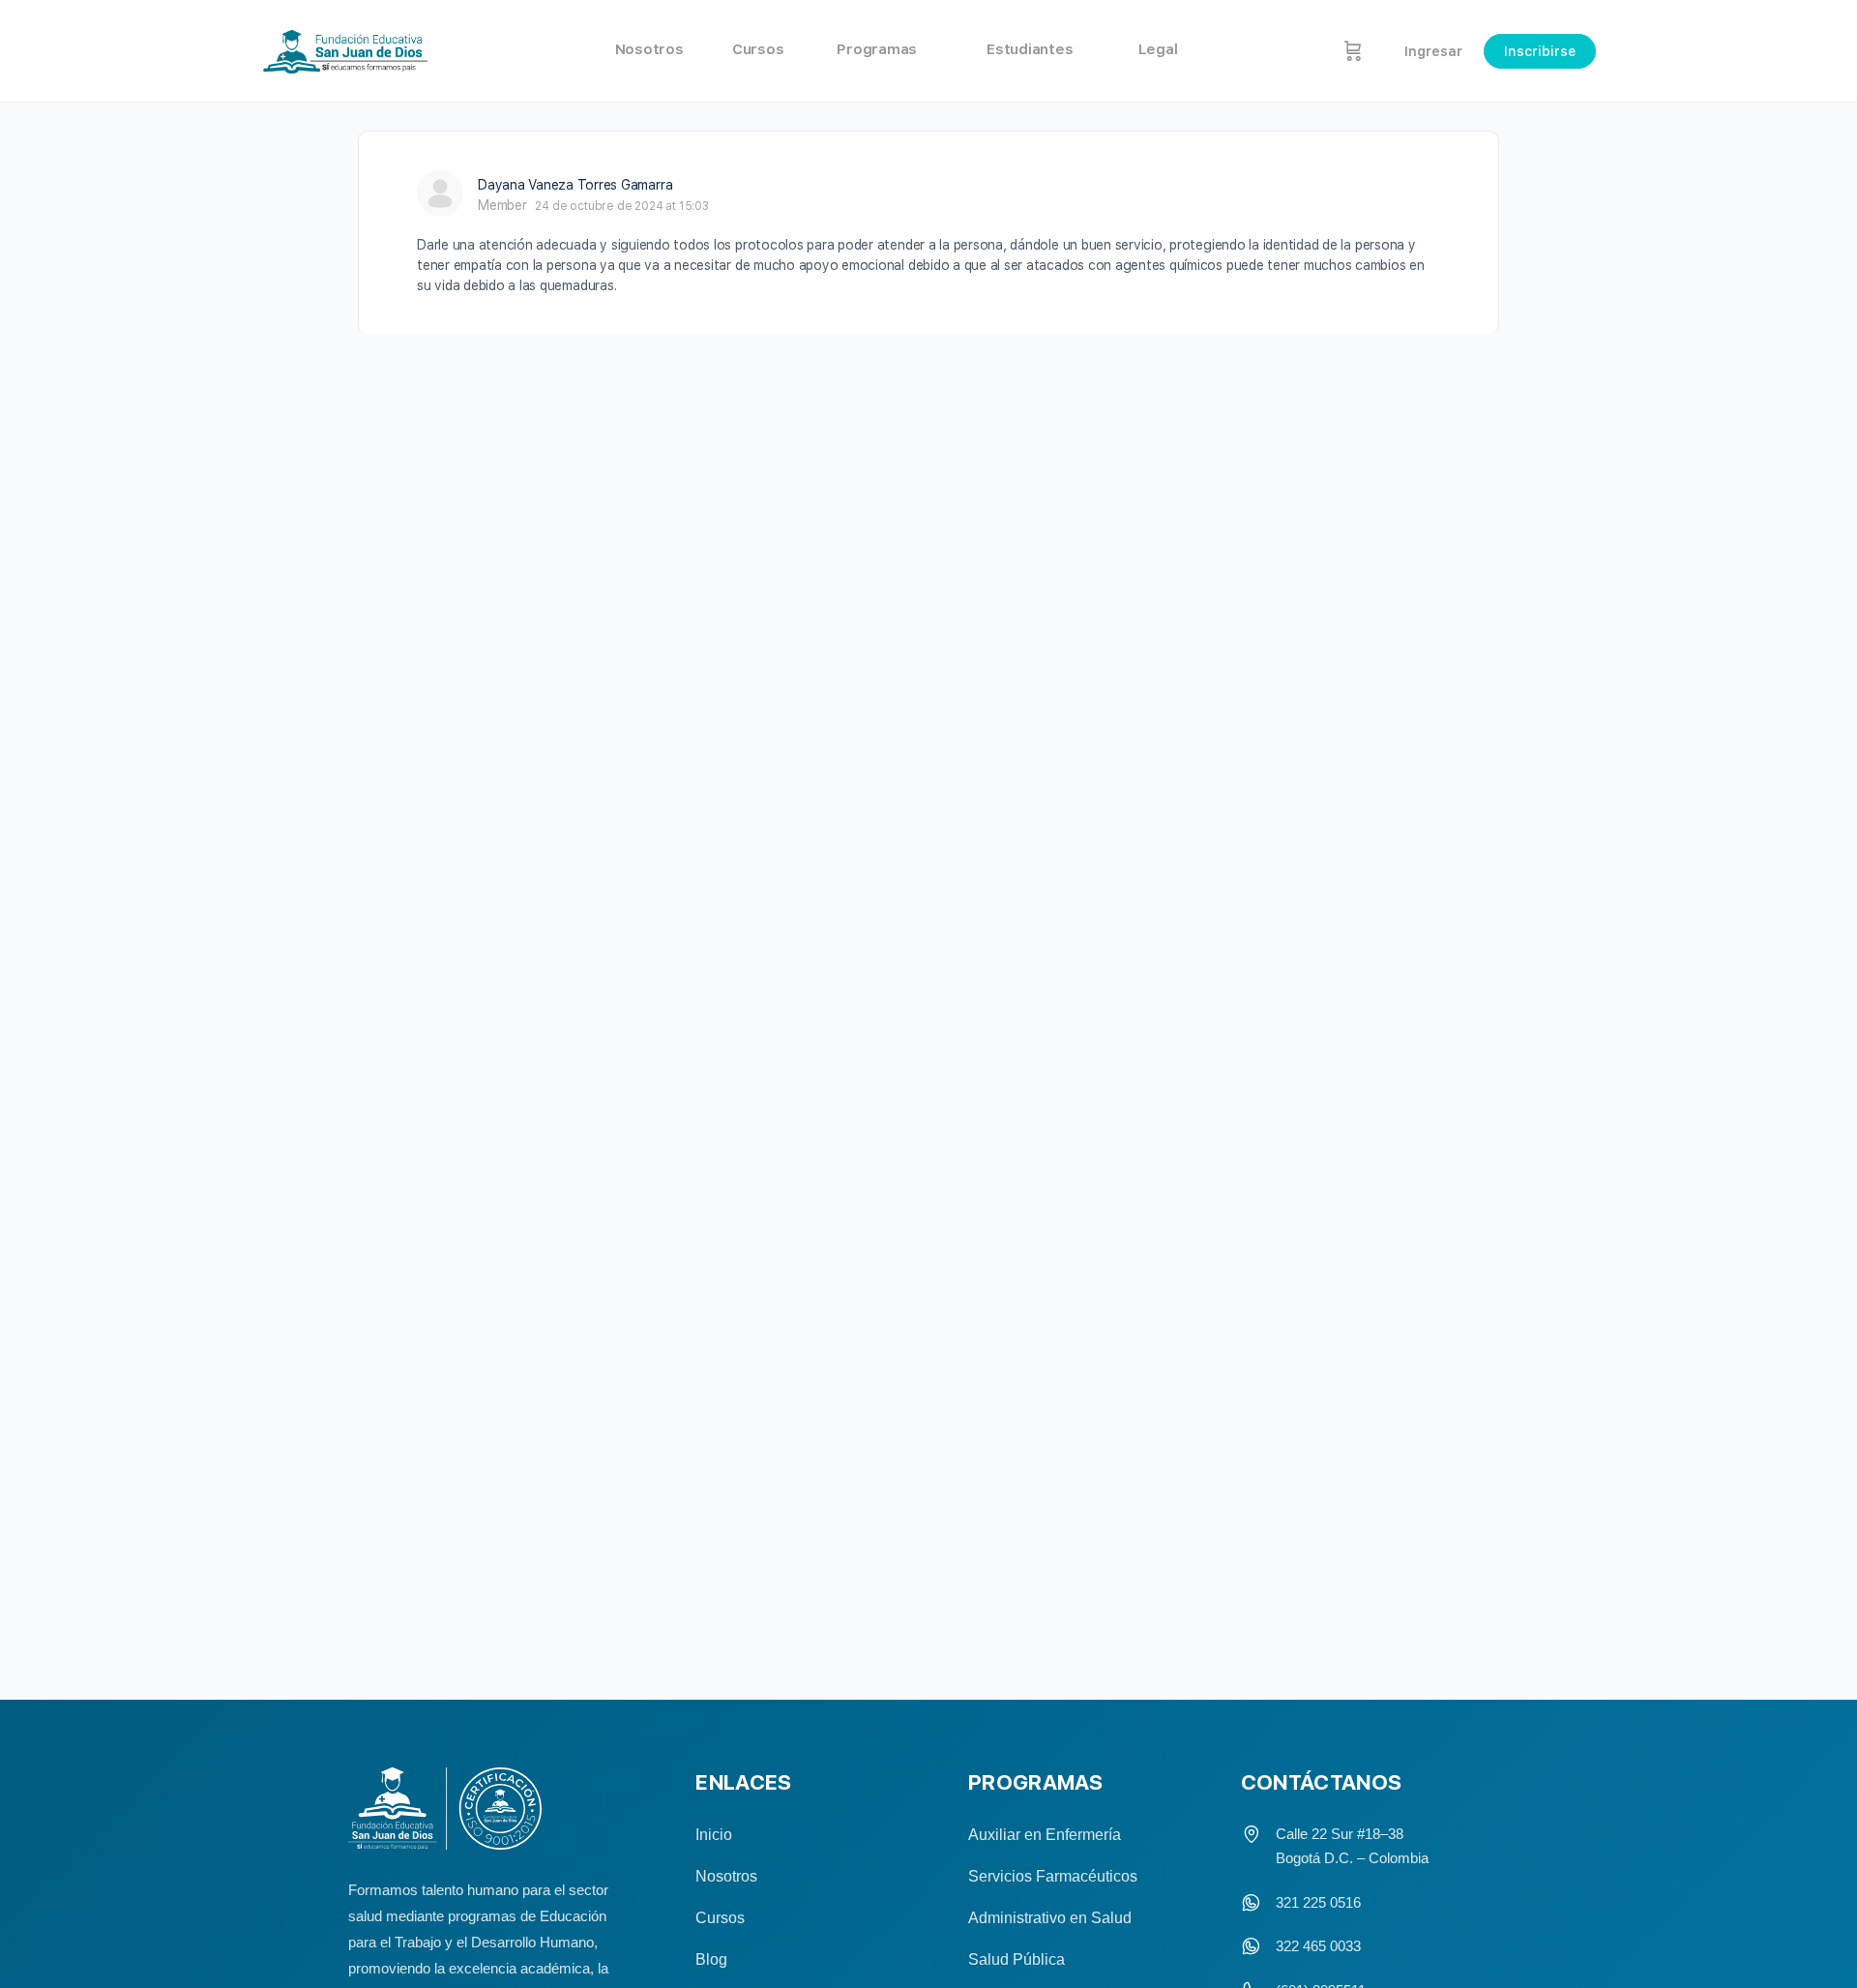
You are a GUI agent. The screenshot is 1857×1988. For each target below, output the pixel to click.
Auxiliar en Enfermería (1045, 1835)
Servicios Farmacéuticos (1053, 1876)
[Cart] (1353, 51)
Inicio (714, 1835)
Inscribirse (1540, 51)
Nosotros (726, 1876)
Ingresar (1433, 51)
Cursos (720, 1918)
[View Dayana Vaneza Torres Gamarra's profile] (440, 193)
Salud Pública (1017, 1959)
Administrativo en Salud (1050, 1918)
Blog (711, 1959)
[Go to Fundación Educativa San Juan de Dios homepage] (346, 51)
